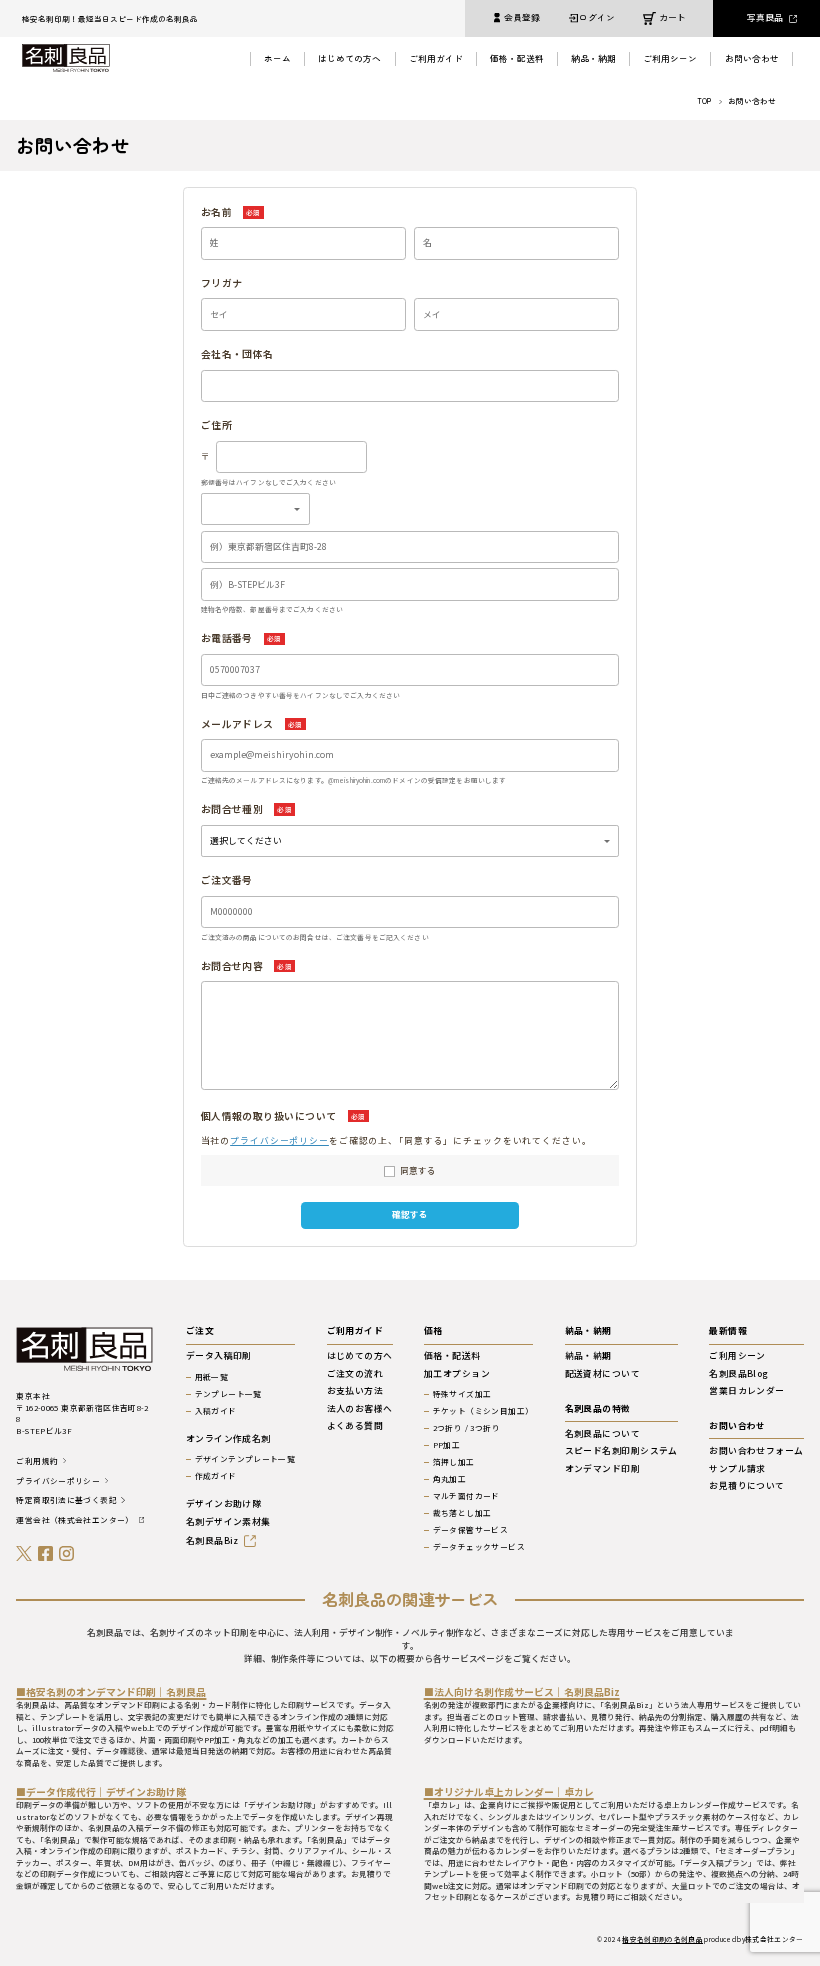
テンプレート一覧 (228, 1394)
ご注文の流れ (355, 1374)
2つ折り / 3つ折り (466, 1428)
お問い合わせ (752, 58)
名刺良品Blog (739, 1374)
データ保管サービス (470, 1530)
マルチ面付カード (466, 1496)
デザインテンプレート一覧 (245, 1459)
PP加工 (446, 1445)
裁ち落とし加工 (462, 1513)
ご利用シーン (670, 58)
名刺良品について (603, 1434)
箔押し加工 (454, 1462)
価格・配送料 (517, 58)
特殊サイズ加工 (462, 1394)
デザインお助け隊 (224, 1504)
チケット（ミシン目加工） (483, 1411)
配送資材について (603, 1374)
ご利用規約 (37, 1461)
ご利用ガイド (436, 58)
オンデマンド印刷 (603, 1469)
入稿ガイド (216, 1411)
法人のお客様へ (360, 1409)
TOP (704, 101)
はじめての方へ (349, 58)
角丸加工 (449, 1479)
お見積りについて (747, 1486)
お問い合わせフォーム (756, 1451)
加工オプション (457, 1374)
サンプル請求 (737, 1469)
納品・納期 (593, 58)
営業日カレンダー (747, 1391)
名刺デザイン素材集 (228, 1522)
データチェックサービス (479, 1547)
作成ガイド (216, 1476)
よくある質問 (355, 1426)
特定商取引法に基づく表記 (66, 1500)
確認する (410, 1214)
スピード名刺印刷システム (621, 1451)
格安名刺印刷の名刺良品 (662, 1939)
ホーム (277, 58)
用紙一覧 (211, 1377)
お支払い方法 (355, 1391)
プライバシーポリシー (279, 1140)
